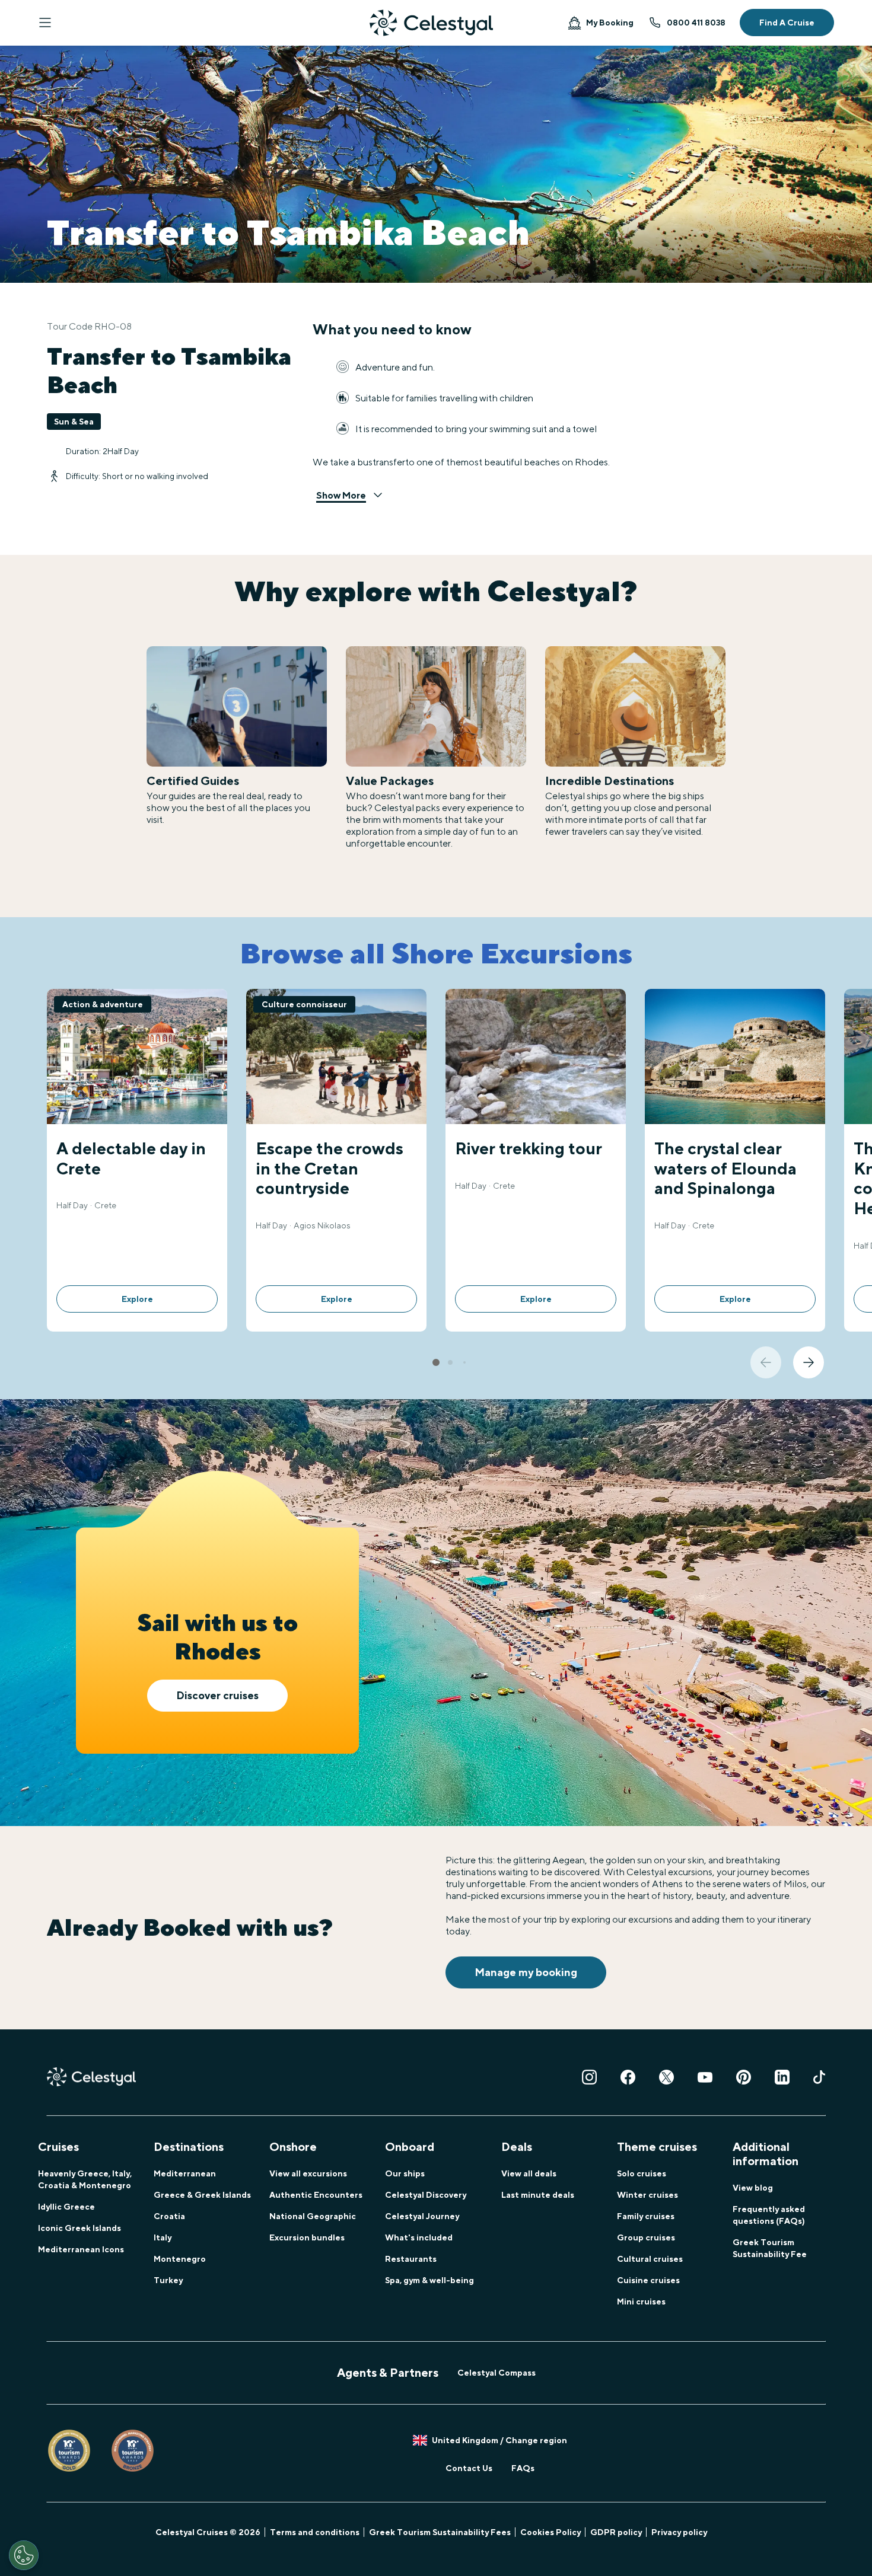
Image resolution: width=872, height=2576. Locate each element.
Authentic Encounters (316, 2195)
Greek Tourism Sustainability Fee (770, 2248)
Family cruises (646, 2216)
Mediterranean (185, 2173)
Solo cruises (642, 2173)
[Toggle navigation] (45, 23)
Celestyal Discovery (426, 2195)
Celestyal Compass (497, 2373)
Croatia (169, 2216)
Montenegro (180, 2259)
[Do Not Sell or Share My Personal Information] (24, 2555)
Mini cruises (641, 2302)
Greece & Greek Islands (202, 2195)
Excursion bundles (307, 2237)
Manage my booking (526, 1972)
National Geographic (313, 2216)
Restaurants (411, 2259)
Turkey (168, 2280)
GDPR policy (616, 2532)
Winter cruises (647, 2195)
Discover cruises (217, 1695)
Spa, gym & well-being (429, 2280)
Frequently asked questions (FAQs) (769, 2215)
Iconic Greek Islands (79, 2228)
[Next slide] (809, 1362)
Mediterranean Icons (81, 2249)
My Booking (610, 23)
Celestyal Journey (422, 2216)
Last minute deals (538, 2195)
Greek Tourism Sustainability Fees (440, 2532)
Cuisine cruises (648, 2280)
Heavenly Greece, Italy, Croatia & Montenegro (85, 2179)
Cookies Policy (550, 2532)
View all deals (529, 2173)
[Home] (431, 23)
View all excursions (308, 2173)
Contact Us (469, 2468)
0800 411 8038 (696, 23)
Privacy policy (679, 2532)
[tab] (436, 1362)
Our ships (405, 2173)
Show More (341, 495)
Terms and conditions (315, 2532)
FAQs (523, 2468)
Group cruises (646, 2237)
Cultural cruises (650, 2259)
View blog (753, 2188)
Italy (163, 2237)
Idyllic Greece (66, 2207)
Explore (137, 1299)
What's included (419, 2237)
